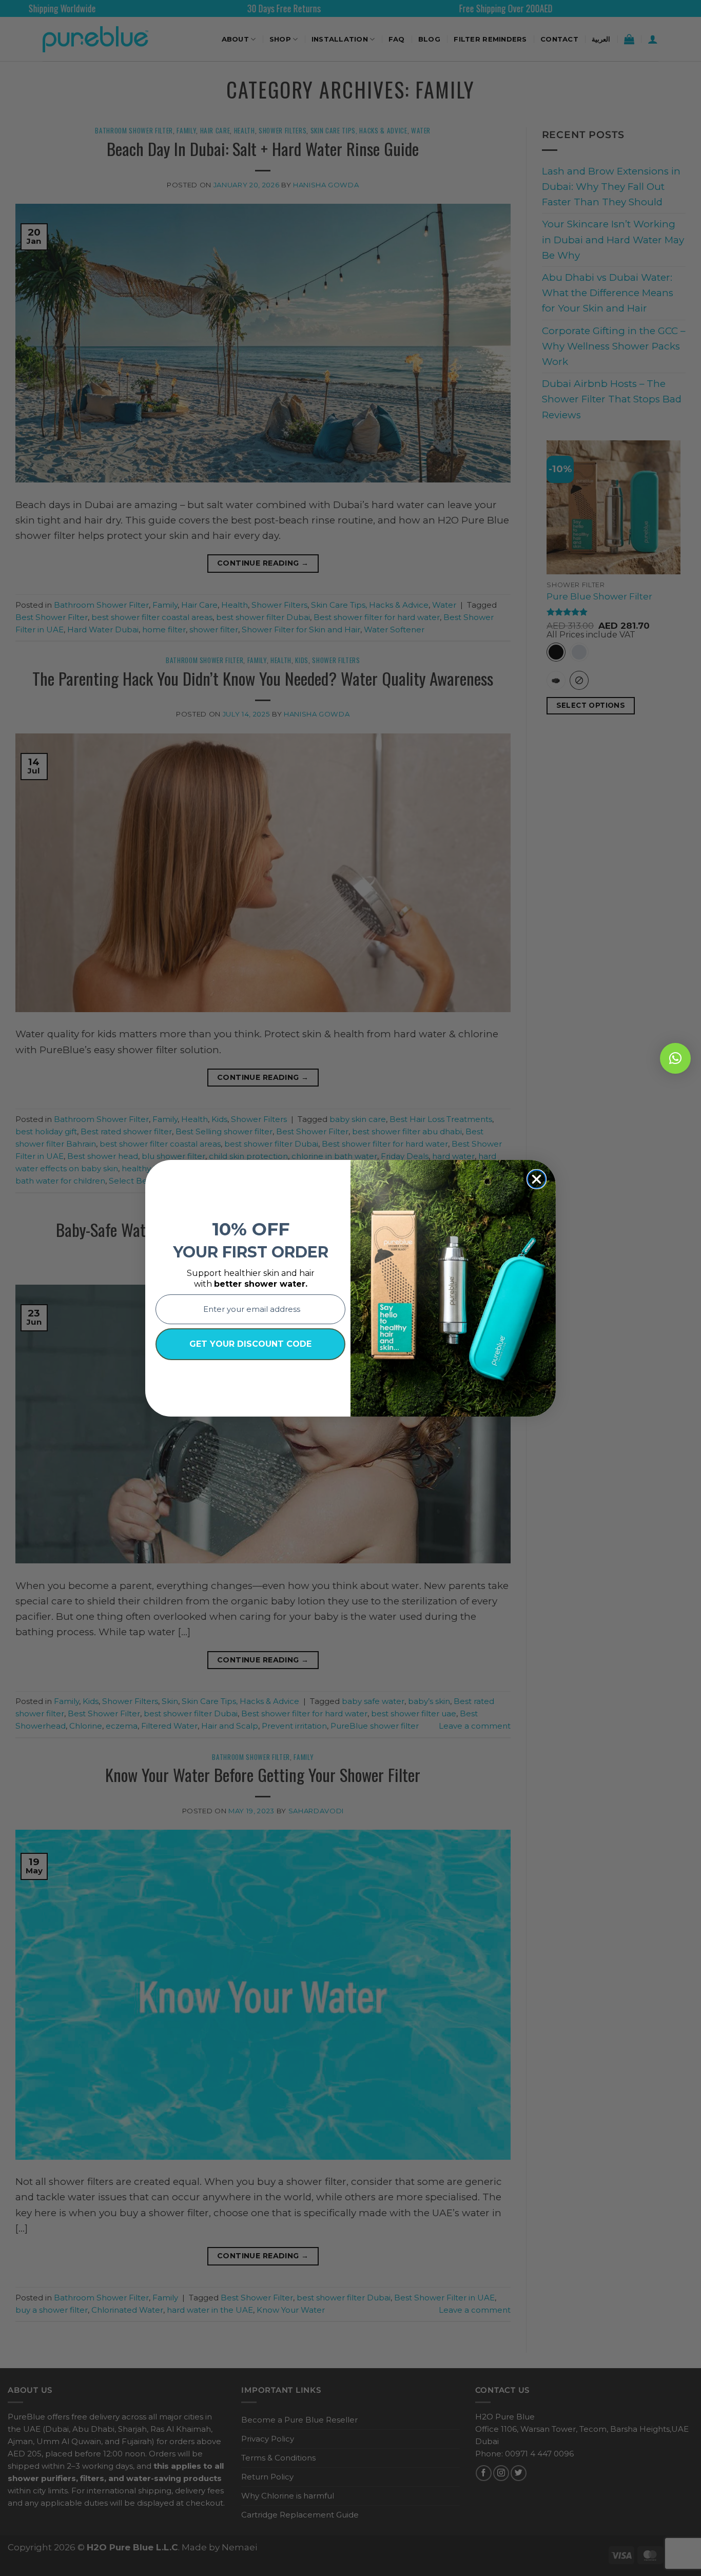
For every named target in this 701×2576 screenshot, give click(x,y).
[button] (675, 1058)
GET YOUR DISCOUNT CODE (250, 1344)
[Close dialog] (537, 1179)
